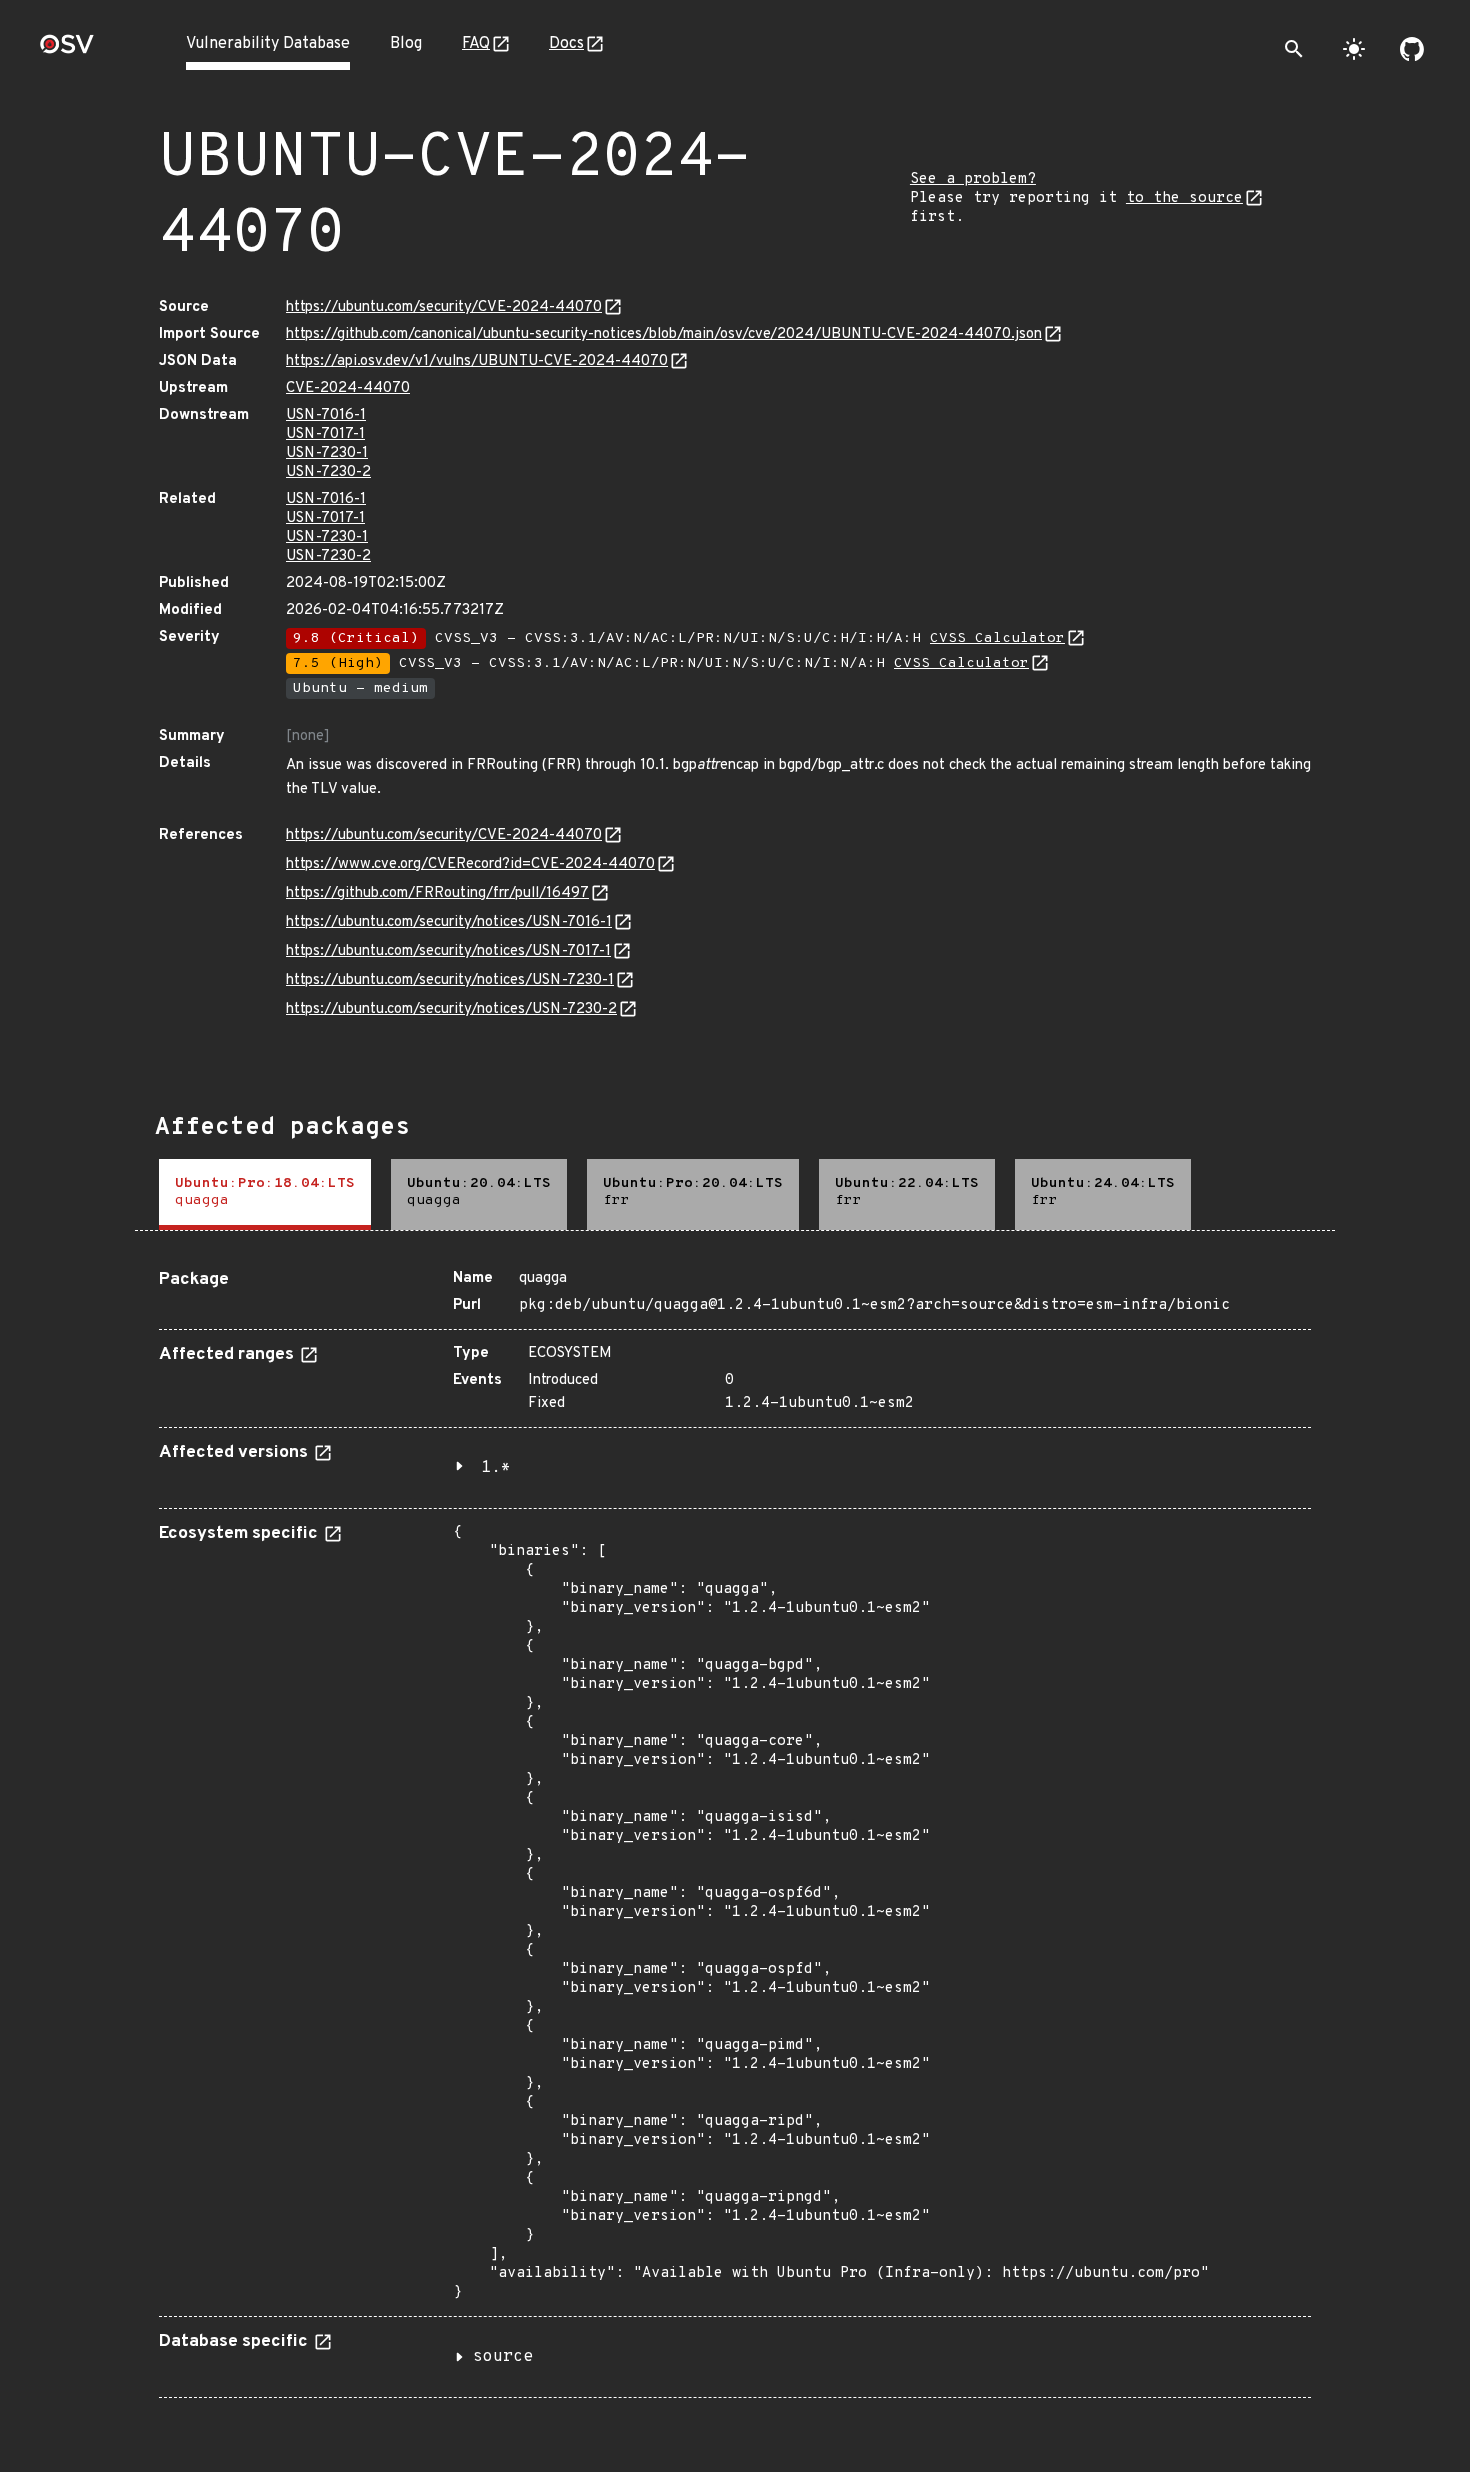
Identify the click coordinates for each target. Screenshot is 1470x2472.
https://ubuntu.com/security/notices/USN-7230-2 (451, 1009)
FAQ (476, 44)
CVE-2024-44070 (348, 388)
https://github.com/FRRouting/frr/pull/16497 (437, 893)
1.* (496, 1468)
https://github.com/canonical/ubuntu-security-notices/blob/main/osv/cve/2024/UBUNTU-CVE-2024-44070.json (664, 334)
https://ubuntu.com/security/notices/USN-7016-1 (449, 922)
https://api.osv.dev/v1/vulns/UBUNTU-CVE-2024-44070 (477, 361)
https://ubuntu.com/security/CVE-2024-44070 (444, 307)
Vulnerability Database (268, 44)
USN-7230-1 (327, 453)
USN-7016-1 (326, 415)
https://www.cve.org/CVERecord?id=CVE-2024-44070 (470, 864)
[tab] (265, 1194)
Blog (406, 44)
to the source (1184, 198)
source (503, 2357)
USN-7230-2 (328, 472)
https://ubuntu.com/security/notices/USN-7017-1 (448, 951)
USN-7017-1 (325, 434)
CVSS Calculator (997, 638)
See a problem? (973, 179)
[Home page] (67, 50)
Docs (566, 44)
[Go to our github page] (1412, 49)
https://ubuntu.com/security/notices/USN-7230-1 (450, 980)
